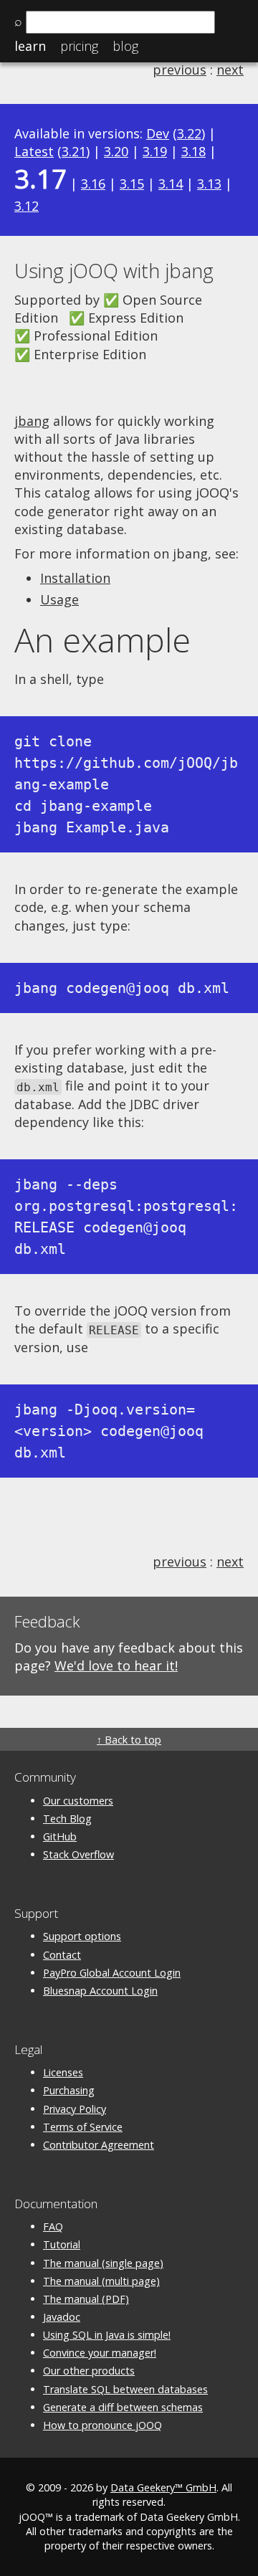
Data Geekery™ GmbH (163, 2487)
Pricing (79, 46)
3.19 (155, 151)
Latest (34, 151)
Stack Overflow (78, 1854)
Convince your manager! (100, 2353)
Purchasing (69, 2090)
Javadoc (62, 2317)
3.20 (116, 151)
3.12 (27, 206)
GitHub (60, 1836)
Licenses (63, 2072)
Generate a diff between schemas (123, 2407)
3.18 (193, 151)
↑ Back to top (129, 1740)
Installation (75, 578)
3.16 (93, 184)
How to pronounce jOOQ (102, 2425)
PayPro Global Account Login (112, 1973)
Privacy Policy (75, 2109)
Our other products (89, 2371)
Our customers (78, 1801)
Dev (158, 133)
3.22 (189, 133)
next (230, 70)
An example (102, 640)
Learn (30, 46)
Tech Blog (67, 1819)
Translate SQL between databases (125, 2389)
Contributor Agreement (99, 2145)
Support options (82, 1936)
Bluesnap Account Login (100, 1991)
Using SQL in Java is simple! (107, 2335)
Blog (125, 46)
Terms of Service (83, 2127)
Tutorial (62, 2244)
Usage (59, 599)
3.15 (132, 184)
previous (180, 70)
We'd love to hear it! (116, 1665)
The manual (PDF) (86, 2299)
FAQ (53, 2226)
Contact (62, 1955)
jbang (32, 421)
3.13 (209, 184)
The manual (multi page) (101, 2281)
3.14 (171, 184)
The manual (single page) (103, 2263)
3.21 (74, 151)
